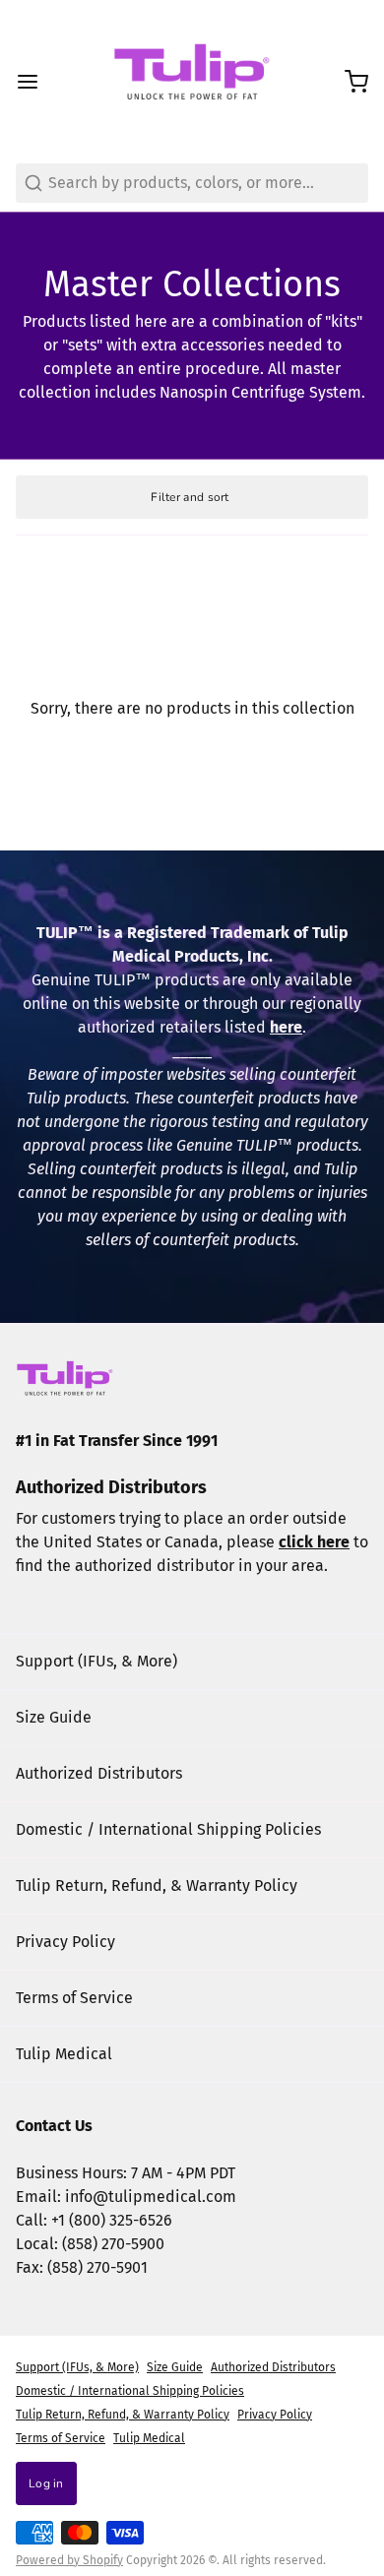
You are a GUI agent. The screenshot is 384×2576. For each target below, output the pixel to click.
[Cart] (349, 82)
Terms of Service (74, 1998)
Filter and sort (190, 497)
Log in (46, 2483)
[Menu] (35, 82)
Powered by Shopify (69, 2560)
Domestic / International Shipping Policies (168, 1829)
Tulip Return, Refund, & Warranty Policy (157, 1885)
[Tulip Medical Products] (192, 82)
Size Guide (54, 1717)
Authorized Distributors (99, 1773)
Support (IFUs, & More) (96, 1661)
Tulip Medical (64, 2054)
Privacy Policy (65, 1942)
